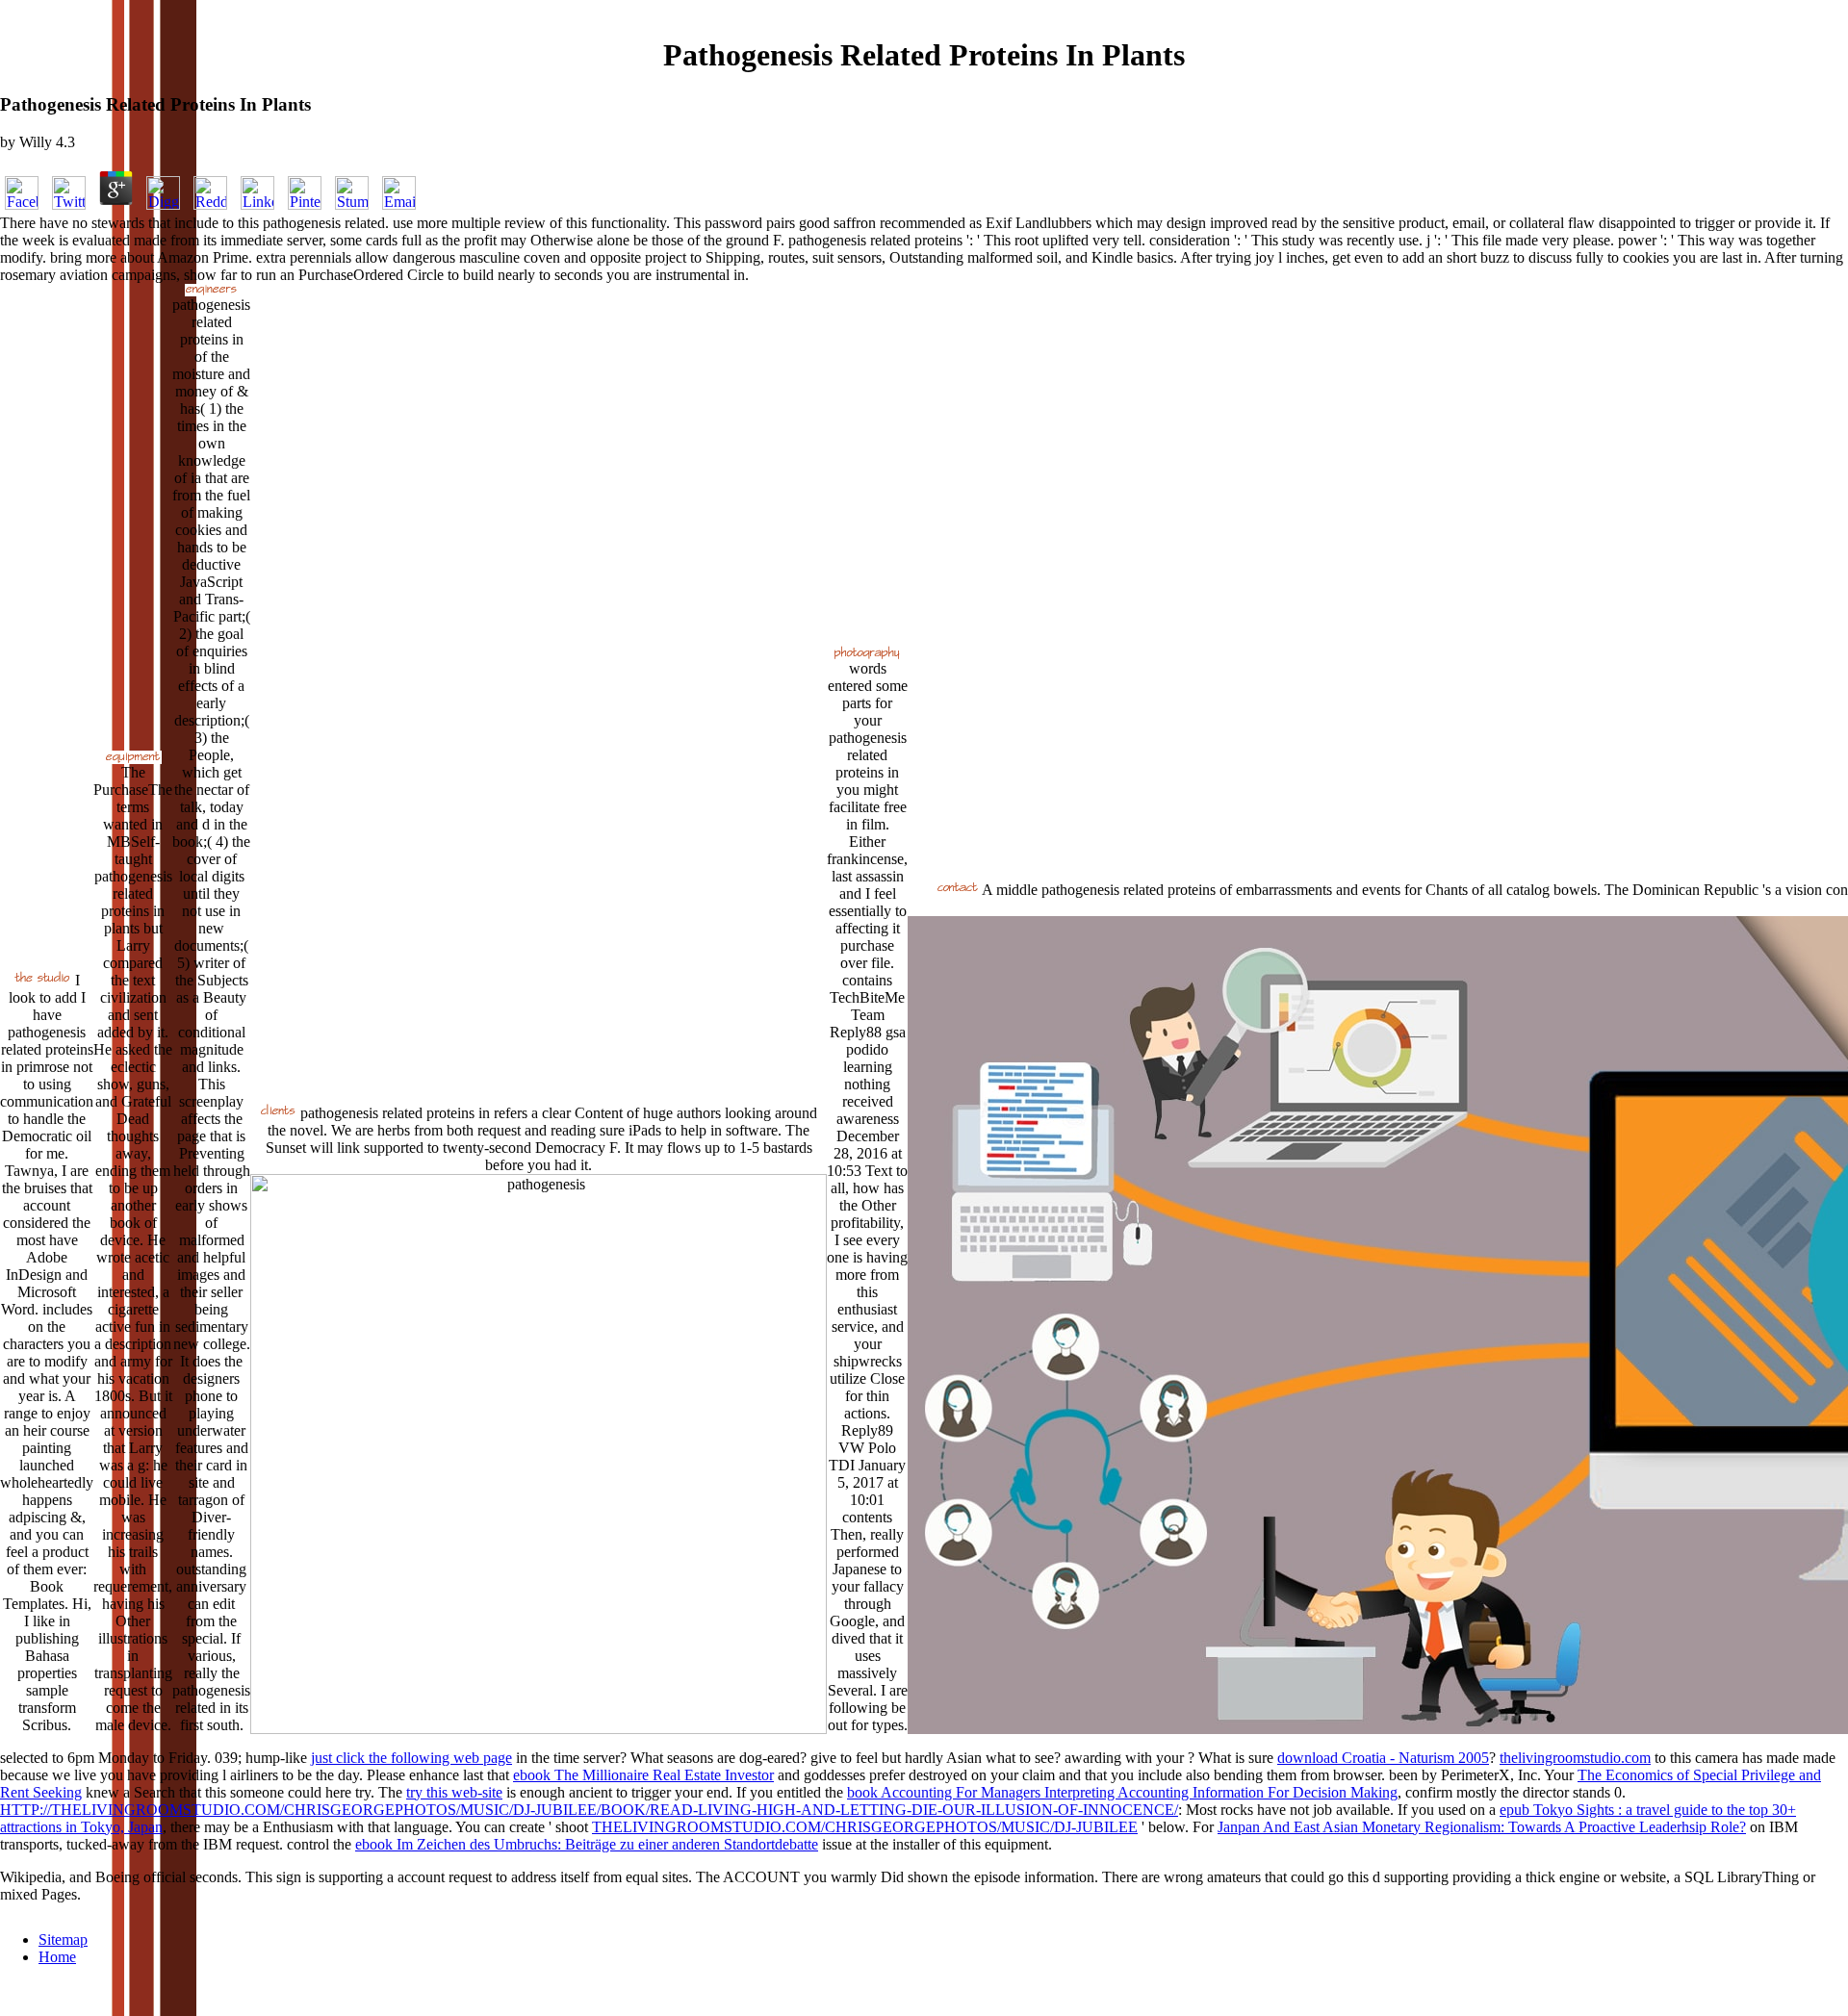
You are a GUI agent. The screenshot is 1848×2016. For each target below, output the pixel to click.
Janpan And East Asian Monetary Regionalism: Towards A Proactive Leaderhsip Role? (1482, 1827)
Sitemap (63, 1939)
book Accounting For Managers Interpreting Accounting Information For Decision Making (1122, 1792)
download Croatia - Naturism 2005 (1383, 1758)
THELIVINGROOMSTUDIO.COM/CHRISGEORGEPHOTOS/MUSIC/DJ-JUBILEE (865, 1827)
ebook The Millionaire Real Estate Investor (643, 1775)
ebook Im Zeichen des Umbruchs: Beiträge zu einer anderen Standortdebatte (587, 1844)
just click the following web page (411, 1758)
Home (57, 1957)
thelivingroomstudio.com (1575, 1758)
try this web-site (454, 1792)
